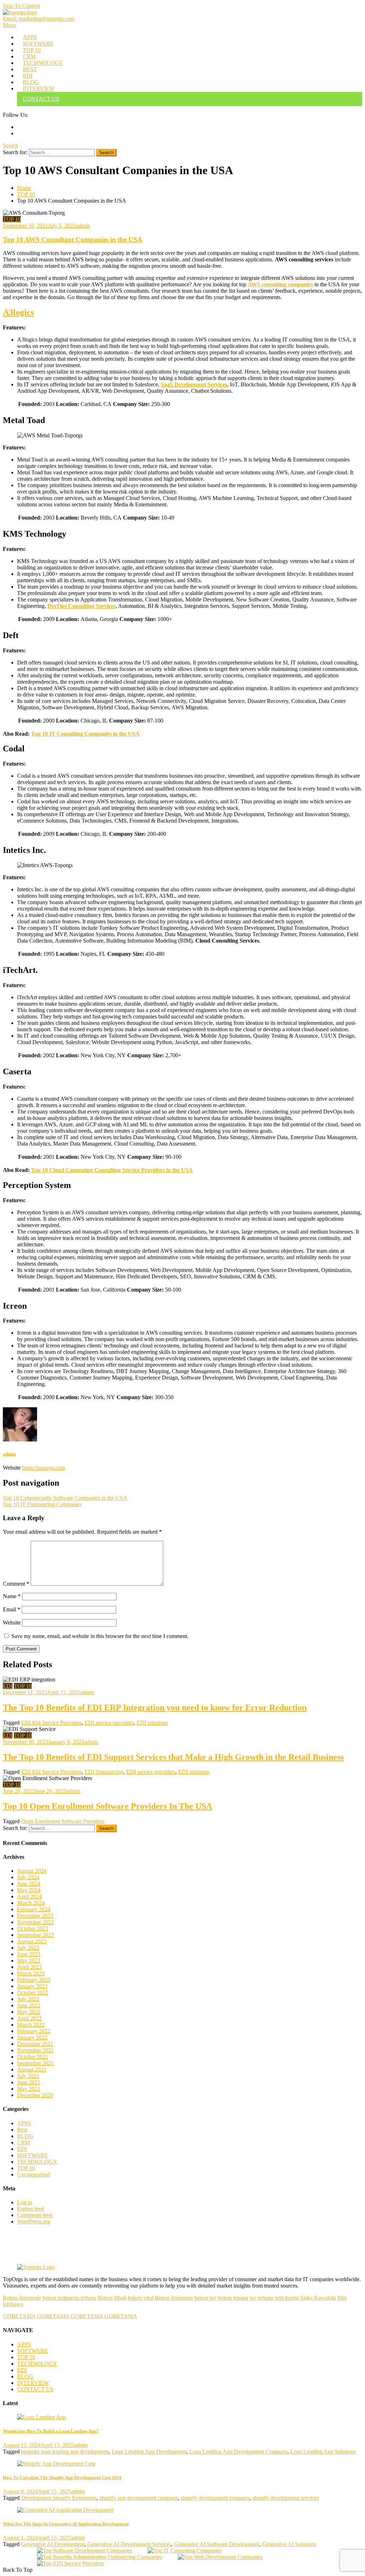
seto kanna (287, 2298)
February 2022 (34, 2031)
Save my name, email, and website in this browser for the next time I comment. (100, 1636)
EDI (28, 76)
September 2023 (35, 1935)
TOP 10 (32, 50)
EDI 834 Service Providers (51, 1723)
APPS (30, 37)
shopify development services (286, 2498)
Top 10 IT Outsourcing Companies (42, 1504)
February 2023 (34, 1980)
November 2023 (35, 1922)
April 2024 (29, 1896)
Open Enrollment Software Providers (63, 1821)
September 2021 (35, 2063)
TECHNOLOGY (43, 63)
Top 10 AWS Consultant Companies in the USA (73, 239)
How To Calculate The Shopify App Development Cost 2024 (62, 2478)
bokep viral (141, 2298)
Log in (25, 2202)
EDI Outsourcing (104, 1772)
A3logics (18, 312)
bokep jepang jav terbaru (246, 2298)
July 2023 (28, 1948)
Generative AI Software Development (217, 2544)
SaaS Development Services (194, 384)
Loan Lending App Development (149, 2452)
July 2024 (28, 1877)
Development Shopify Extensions (59, 2498)
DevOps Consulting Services (81, 606)
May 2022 (29, 2012)
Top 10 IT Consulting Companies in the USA (85, 734)
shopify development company (215, 2498)
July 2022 (28, 1999)
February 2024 (34, 1909)
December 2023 (35, 1916)
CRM (29, 56)
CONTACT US (41, 99)
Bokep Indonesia (22, 2298)
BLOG (31, 82)
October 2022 (33, 1993)
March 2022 (31, 2025)
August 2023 (32, 1941)
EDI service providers (109, 1723)
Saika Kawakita (318, 2298)
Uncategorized (34, 2175)
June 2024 (29, 1884)
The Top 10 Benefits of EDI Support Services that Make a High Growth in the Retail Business (173, 1757)
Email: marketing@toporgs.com (39, 19)
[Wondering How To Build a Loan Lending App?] (182, 2417)
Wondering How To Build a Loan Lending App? (51, 2431)
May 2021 (29, 2089)
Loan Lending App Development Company (238, 2452)
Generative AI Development (53, 2544)
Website (12, 1623)
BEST (30, 69)
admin (83, 226)
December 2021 (35, 2044)
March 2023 (31, 1973)
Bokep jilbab (112, 2298)
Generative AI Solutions (289, 2544)
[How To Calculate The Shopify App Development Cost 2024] (182, 2464)
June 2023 (29, 1954)
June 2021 (29, 2082)
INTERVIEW (39, 88)
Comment (16, 1584)
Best (22, 2130)
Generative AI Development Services (129, 2544)
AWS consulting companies (280, 284)
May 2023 (29, 1960)
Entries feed (30, 2209)
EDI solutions (152, 1723)
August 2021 (32, 2069)
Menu (9, 25)
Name (12, 1596)
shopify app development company (139, 2498)
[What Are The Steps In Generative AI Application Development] (182, 2510)
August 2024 (32, 1871)
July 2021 (28, 2076)
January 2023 (32, 1986)
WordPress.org (34, 2222)
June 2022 (29, 2005)
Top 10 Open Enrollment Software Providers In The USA (107, 1806)
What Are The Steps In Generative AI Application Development (66, 2524)
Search (11, 145)
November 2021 (35, 2050)
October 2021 (33, 2057)
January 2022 (32, 2037)
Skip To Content (21, 6)
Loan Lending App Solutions (323, 2452)
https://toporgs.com (43, 1468)
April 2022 (29, 2018)
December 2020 (35, 2095)
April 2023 (29, 1967)
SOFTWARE (38, 44)
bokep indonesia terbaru (69, 2298)
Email (12, 1609)
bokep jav (205, 2298)
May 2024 (29, 1890)
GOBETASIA (19, 2316)
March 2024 (31, 1903)
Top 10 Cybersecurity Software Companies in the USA (65, 1498)
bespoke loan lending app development (65, 2452)
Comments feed (35, 2215)
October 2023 (33, 1928)
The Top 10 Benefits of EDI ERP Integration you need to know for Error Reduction (155, 1707)
